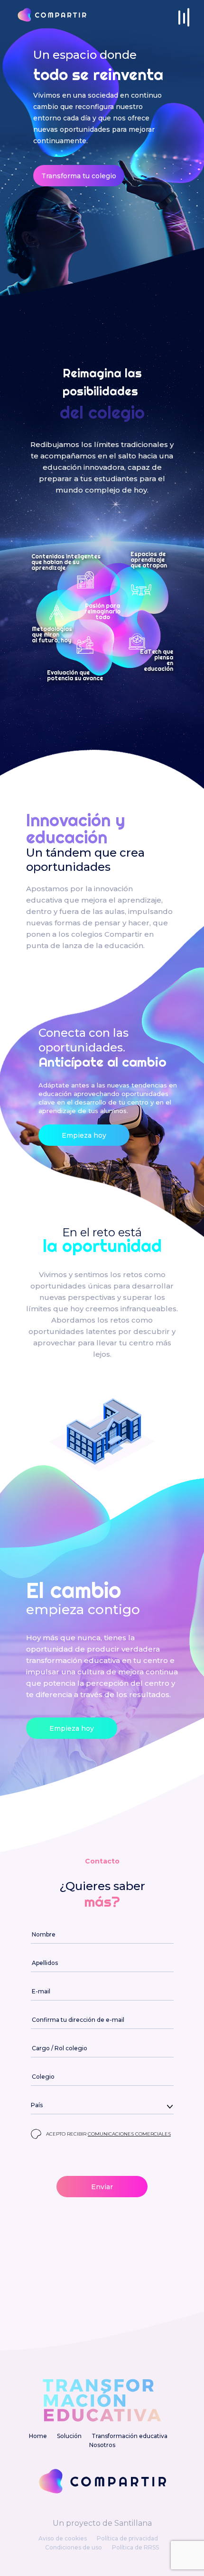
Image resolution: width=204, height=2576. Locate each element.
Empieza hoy (84, 1135)
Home (38, 2436)
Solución (69, 2436)
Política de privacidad (127, 2538)
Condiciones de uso (74, 2547)
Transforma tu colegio (79, 176)
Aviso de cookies (63, 2538)
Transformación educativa (130, 2436)
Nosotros (102, 2445)
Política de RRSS (135, 2547)
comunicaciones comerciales (129, 2134)
